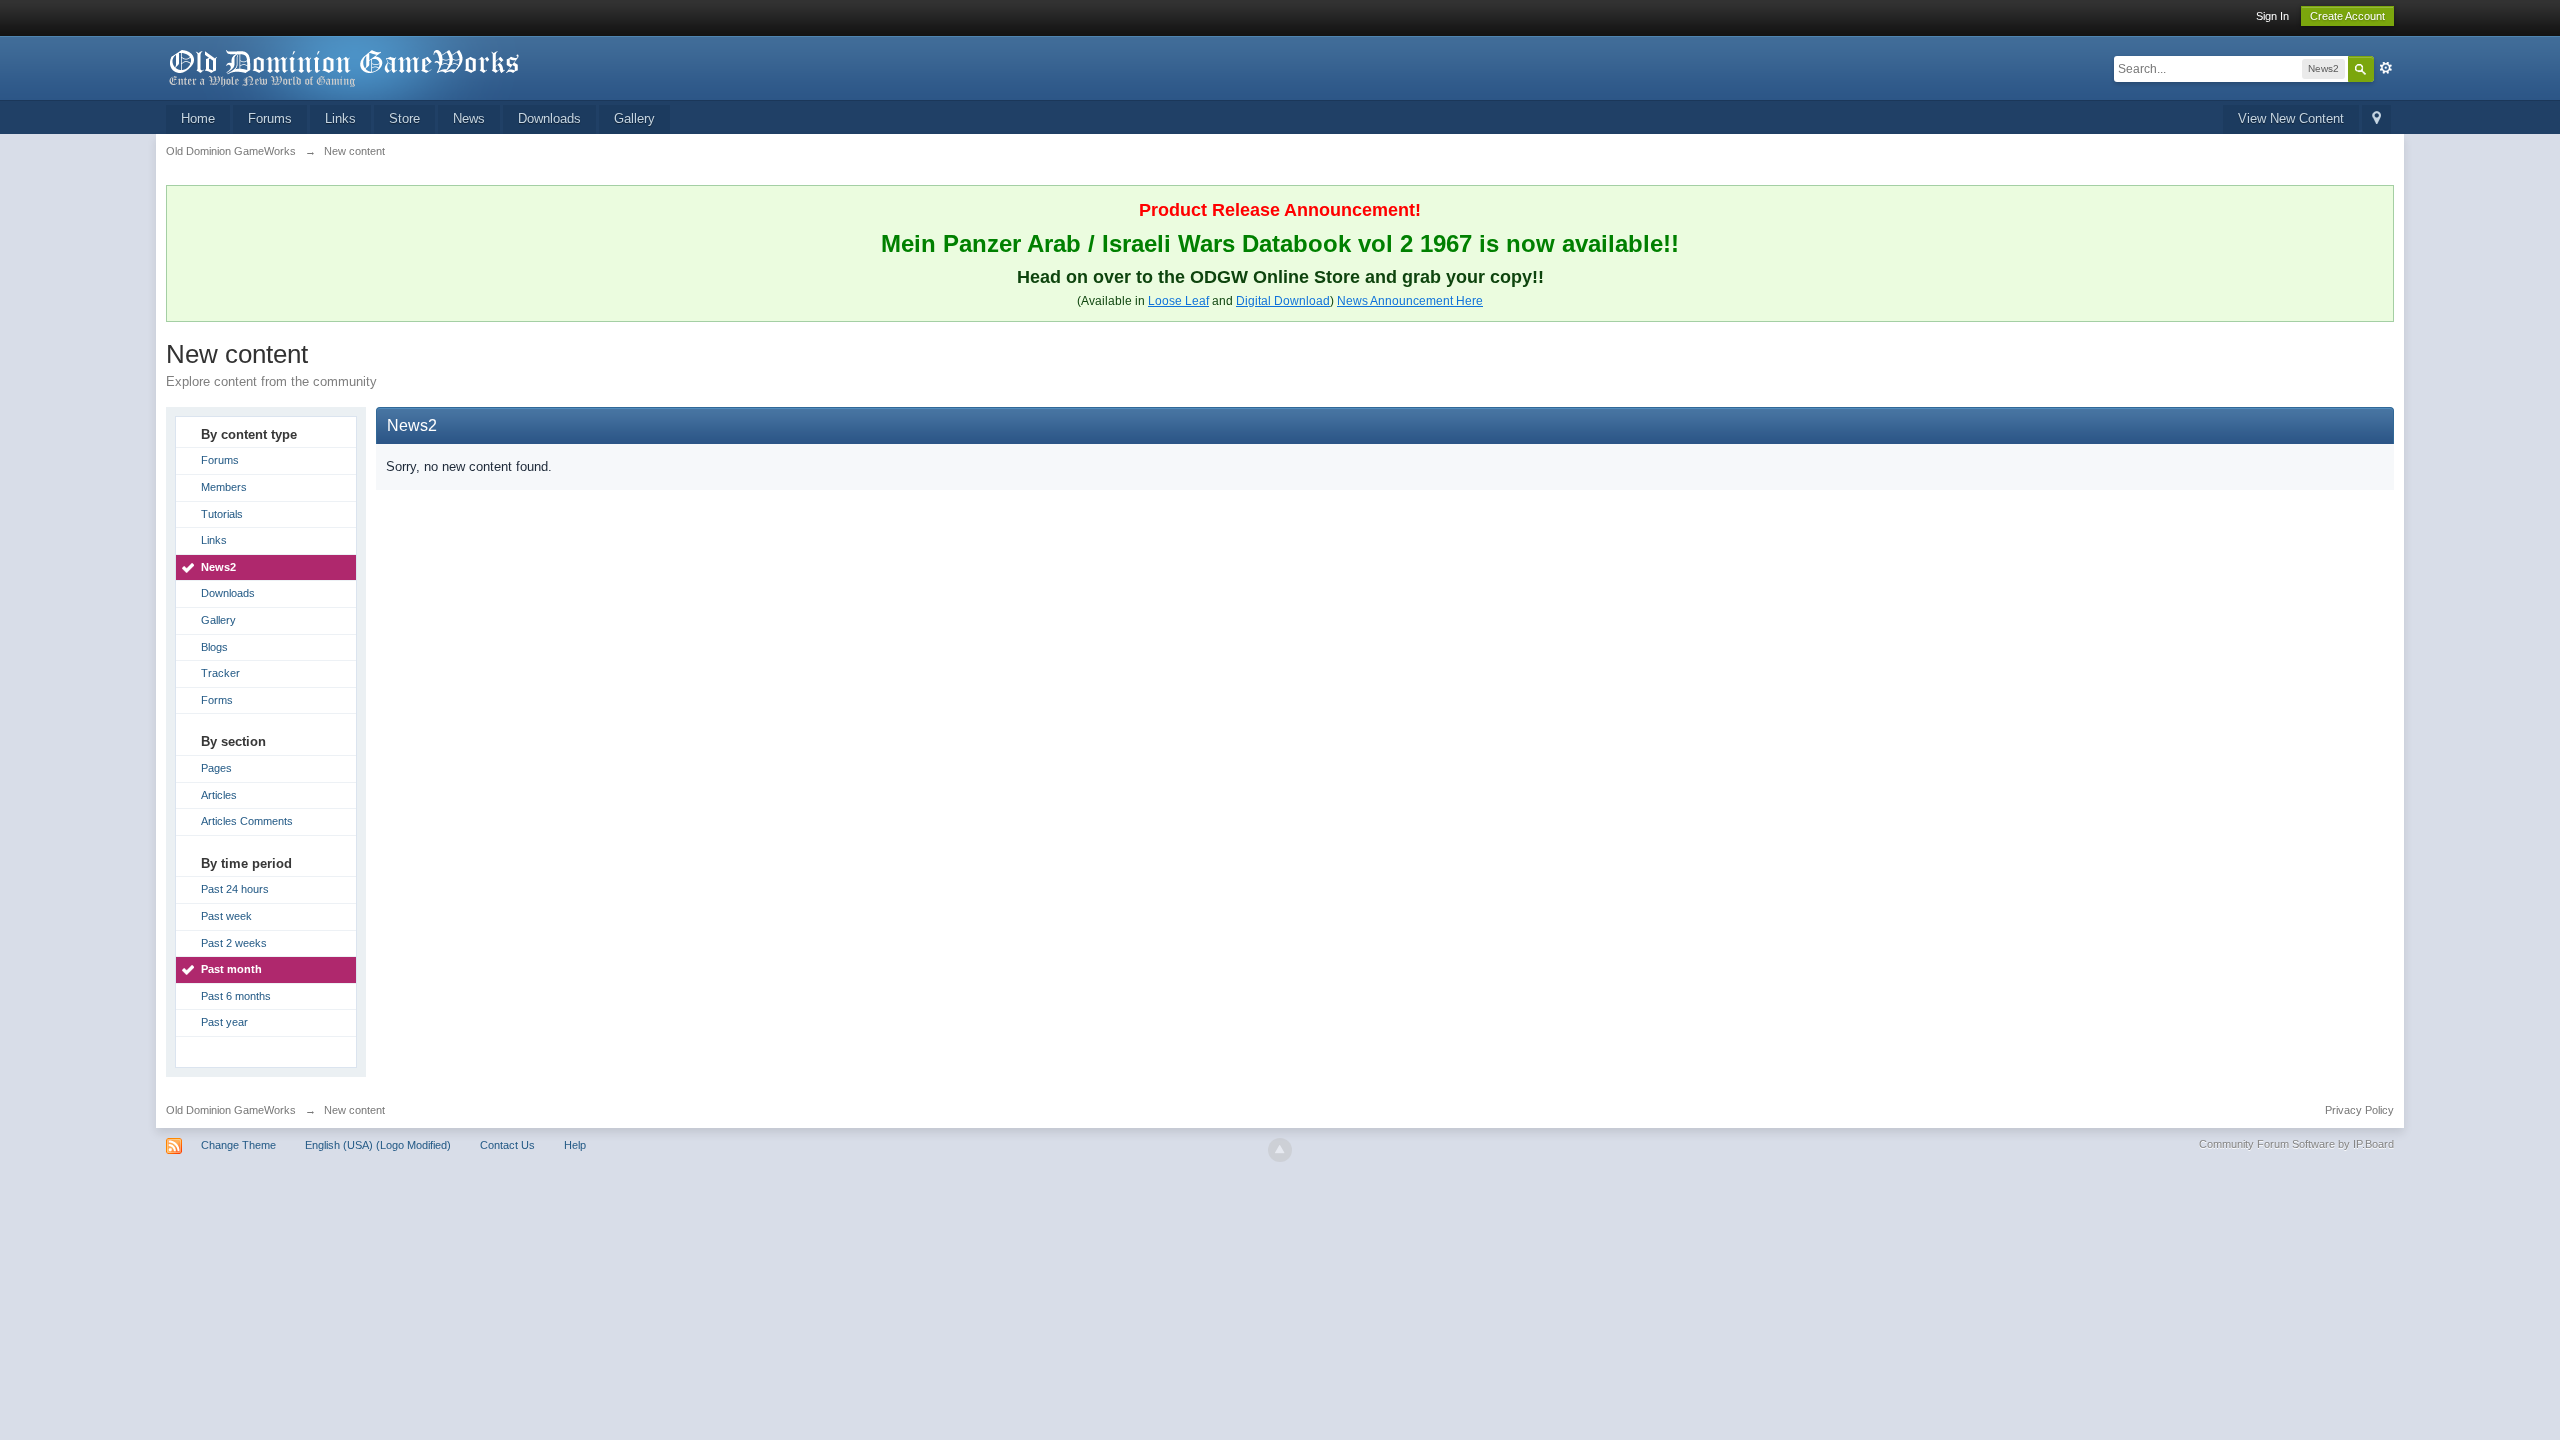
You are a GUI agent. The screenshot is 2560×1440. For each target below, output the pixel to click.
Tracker (220, 673)
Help (575, 1145)
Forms (217, 700)
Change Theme (238, 1145)
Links (340, 118)
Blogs (214, 647)
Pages (216, 768)
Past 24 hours (235, 889)
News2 (218, 567)
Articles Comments (247, 821)
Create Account (2347, 16)
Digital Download (1283, 301)
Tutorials (222, 514)
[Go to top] (1280, 1150)
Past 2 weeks (234, 943)
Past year (224, 1022)
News (469, 118)
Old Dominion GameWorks (231, 1110)
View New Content (2291, 118)
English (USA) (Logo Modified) (378, 1145)
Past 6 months (236, 996)
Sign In (2272, 16)
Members (224, 487)
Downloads (549, 118)
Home (198, 118)
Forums (270, 118)
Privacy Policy (2359, 1110)
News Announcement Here (1410, 301)
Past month (231, 969)
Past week (226, 916)
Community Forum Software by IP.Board (2296, 1144)
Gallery (634, 118)
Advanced (2386, 68)
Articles (219, 795)
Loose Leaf (1178, 301)
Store (404, 118)
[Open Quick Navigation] (2376, 119)
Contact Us (507, 1145)
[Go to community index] (345, 66)
